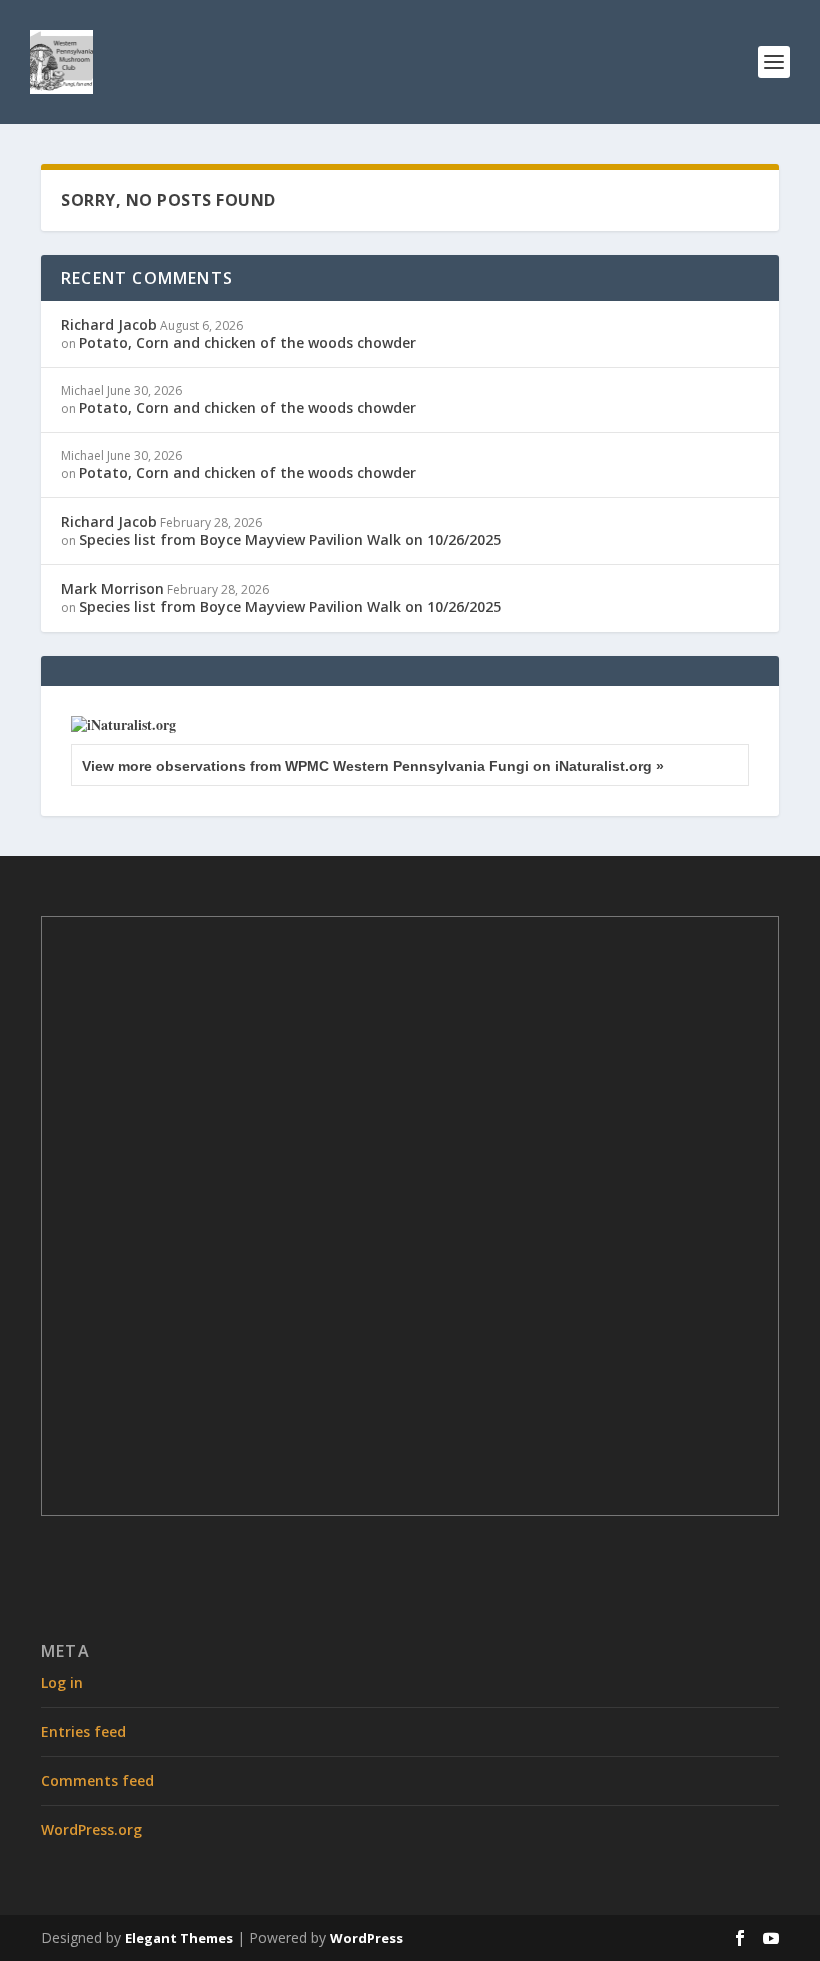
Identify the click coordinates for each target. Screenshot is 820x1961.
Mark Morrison (112, 588)
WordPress (366, 1938)
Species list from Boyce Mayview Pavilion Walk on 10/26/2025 (290, 539)
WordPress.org (91, 1829)
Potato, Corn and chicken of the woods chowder (247, 342)
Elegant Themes (179, 1938)
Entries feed (83, 1731)
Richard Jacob (109, 324)
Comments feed (97, 1780)
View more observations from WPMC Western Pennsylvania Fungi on (373, 766)
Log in (62, 1682)
